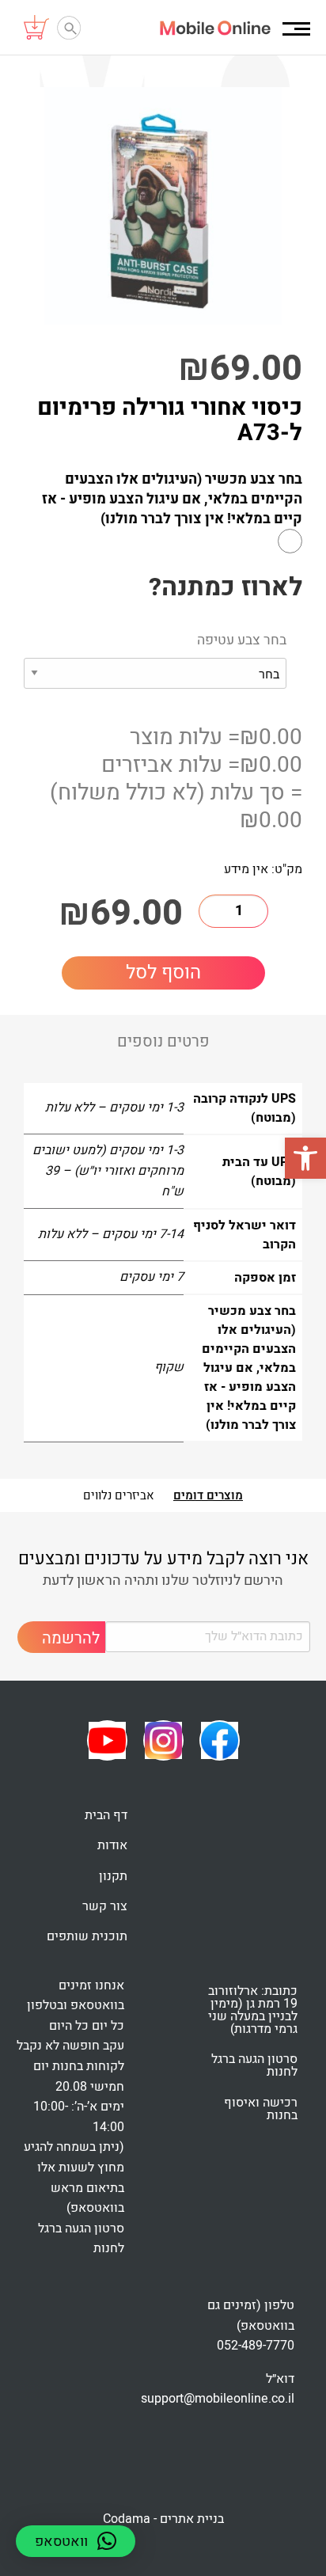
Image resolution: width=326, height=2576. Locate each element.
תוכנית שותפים (87, 1936)
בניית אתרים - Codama (163, 2519)
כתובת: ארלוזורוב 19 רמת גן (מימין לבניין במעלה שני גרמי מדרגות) (253, 2010)
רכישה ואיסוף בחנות (261, 2109)
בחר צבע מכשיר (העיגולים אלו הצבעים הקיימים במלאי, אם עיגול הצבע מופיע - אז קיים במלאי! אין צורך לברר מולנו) (172, 500)
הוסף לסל (163, 973)
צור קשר (105, 1906)
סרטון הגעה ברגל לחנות (254, 2065)
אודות (112, 1845)
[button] (305, 1158)
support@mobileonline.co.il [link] (218, 2399)
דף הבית (106, 1815)
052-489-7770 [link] (256, 2346)
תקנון (113, 1876)
